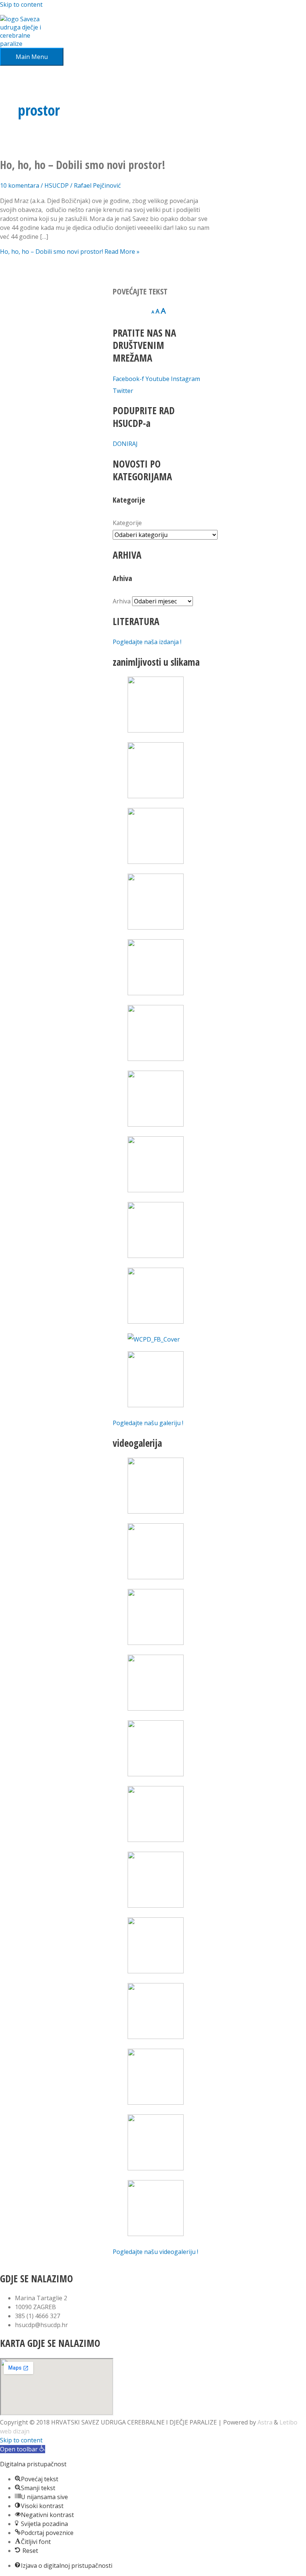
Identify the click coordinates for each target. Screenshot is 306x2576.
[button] (23, 2449)
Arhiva (122, 601)
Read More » (70, 252)
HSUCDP (57, 185)
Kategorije (127, 523)
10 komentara (20, 185)
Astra (265, 2422)
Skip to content (21, 4)
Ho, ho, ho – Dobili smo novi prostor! (83, 165)
